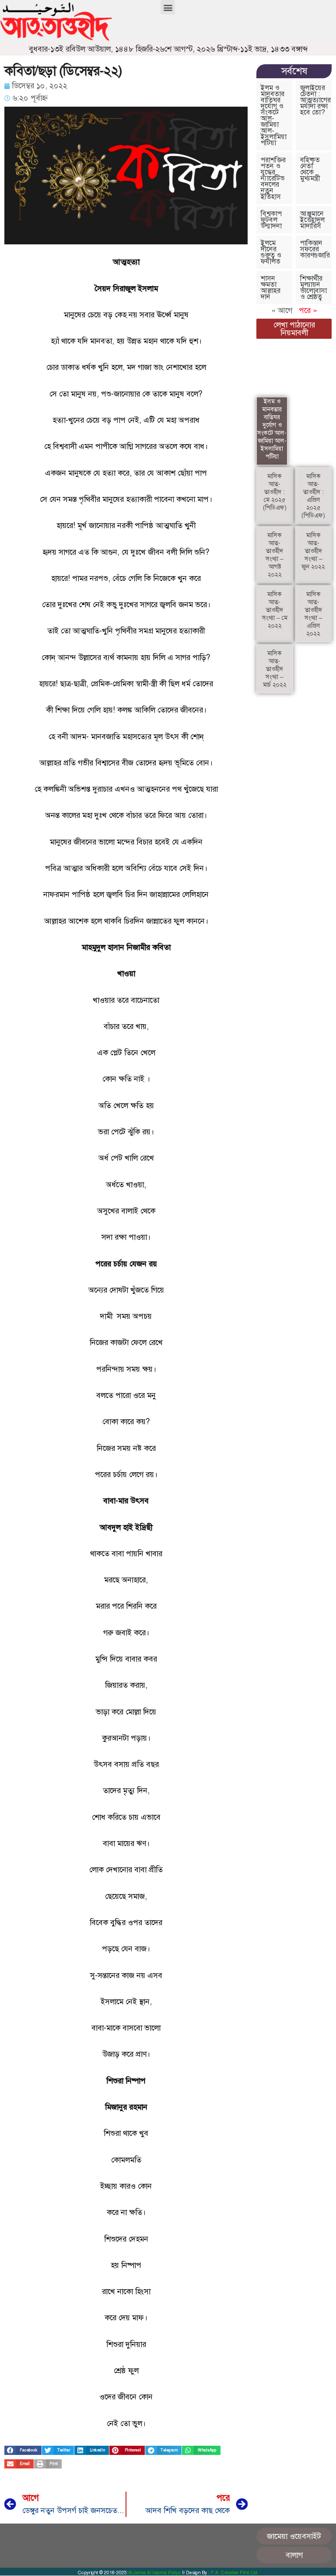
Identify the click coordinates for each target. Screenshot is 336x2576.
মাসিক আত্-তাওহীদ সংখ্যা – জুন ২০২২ (313, 551)
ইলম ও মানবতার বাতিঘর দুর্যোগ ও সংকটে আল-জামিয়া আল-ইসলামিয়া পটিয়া (274, 115)
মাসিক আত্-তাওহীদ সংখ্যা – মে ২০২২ (275, 610)
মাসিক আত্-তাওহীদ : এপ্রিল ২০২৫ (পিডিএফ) (313, 496)
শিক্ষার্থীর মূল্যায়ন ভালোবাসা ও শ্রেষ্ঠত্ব (313, 287)
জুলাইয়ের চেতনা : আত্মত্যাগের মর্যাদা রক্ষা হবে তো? (315, 100)
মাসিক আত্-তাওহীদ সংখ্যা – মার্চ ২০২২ (275, 669)
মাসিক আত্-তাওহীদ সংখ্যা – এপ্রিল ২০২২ (313, 614)
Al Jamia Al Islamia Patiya (155, 2573)
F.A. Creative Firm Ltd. (235, 2573)
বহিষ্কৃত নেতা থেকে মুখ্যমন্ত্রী (310, 169)
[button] (168, 7)
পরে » (308, 310)
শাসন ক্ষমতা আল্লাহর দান (271, 287)
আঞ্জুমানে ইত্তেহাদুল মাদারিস (312, 220)
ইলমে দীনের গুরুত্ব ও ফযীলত (271, 252)
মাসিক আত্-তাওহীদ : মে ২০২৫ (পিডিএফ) (275, 492)
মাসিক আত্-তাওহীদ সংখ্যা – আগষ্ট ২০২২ (275, 555)
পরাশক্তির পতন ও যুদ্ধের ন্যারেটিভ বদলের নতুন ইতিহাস (273, 178)
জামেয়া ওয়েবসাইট (294, 2536)
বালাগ (294, 2555)
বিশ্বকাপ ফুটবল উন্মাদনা (271, 220)
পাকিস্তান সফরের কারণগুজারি (315, 249)
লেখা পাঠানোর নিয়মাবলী (294, 329)
